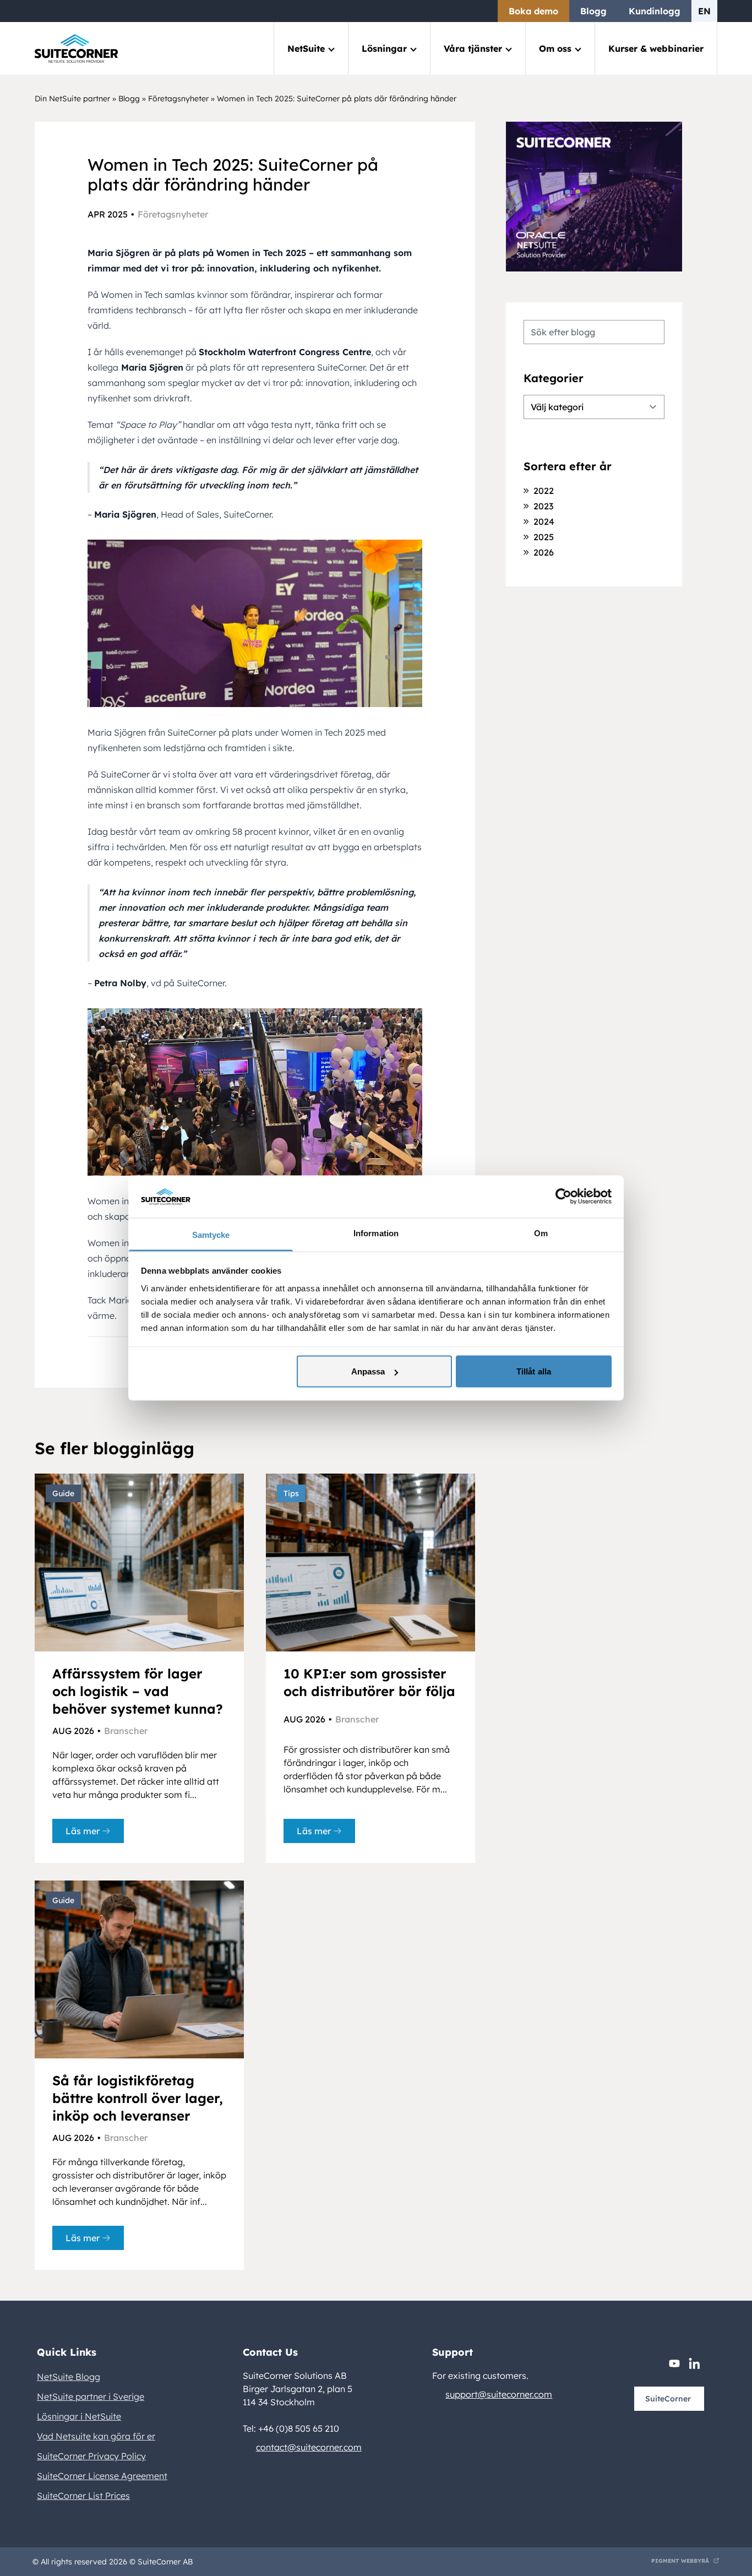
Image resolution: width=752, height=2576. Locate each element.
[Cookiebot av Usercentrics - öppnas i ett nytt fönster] (563, 1197)
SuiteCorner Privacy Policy (91, 2456)
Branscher (126, 1731)
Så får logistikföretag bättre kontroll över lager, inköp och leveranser (138, 2098)
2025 (544, 537)
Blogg (593, 11)
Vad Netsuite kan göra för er (96, 2436)
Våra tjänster (473, 48)
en (704, 11)
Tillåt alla (534, 1371)
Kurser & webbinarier (656, 48)
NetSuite (306, 48)
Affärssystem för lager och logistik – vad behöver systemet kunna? (138, 1691)
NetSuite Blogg (69, 2377)
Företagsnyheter (178, 99)
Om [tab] (541, 1233)
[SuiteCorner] (76, 49)
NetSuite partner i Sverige (91, 2396)
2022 (544, 491)
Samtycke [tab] (211, 1234)
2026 (544, 552)
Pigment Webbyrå (680, 2561)
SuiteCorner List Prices (83, 2496)
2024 (544, 521)
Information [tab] (376, 1233)
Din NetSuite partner (72, 99)
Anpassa (368, 1371)
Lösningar (384, 48)
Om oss (555, 48)
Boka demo (533, 11)
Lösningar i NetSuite (79, 2416)
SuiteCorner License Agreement (102, 2476)
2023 (543, 506)
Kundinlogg (655, 11)
